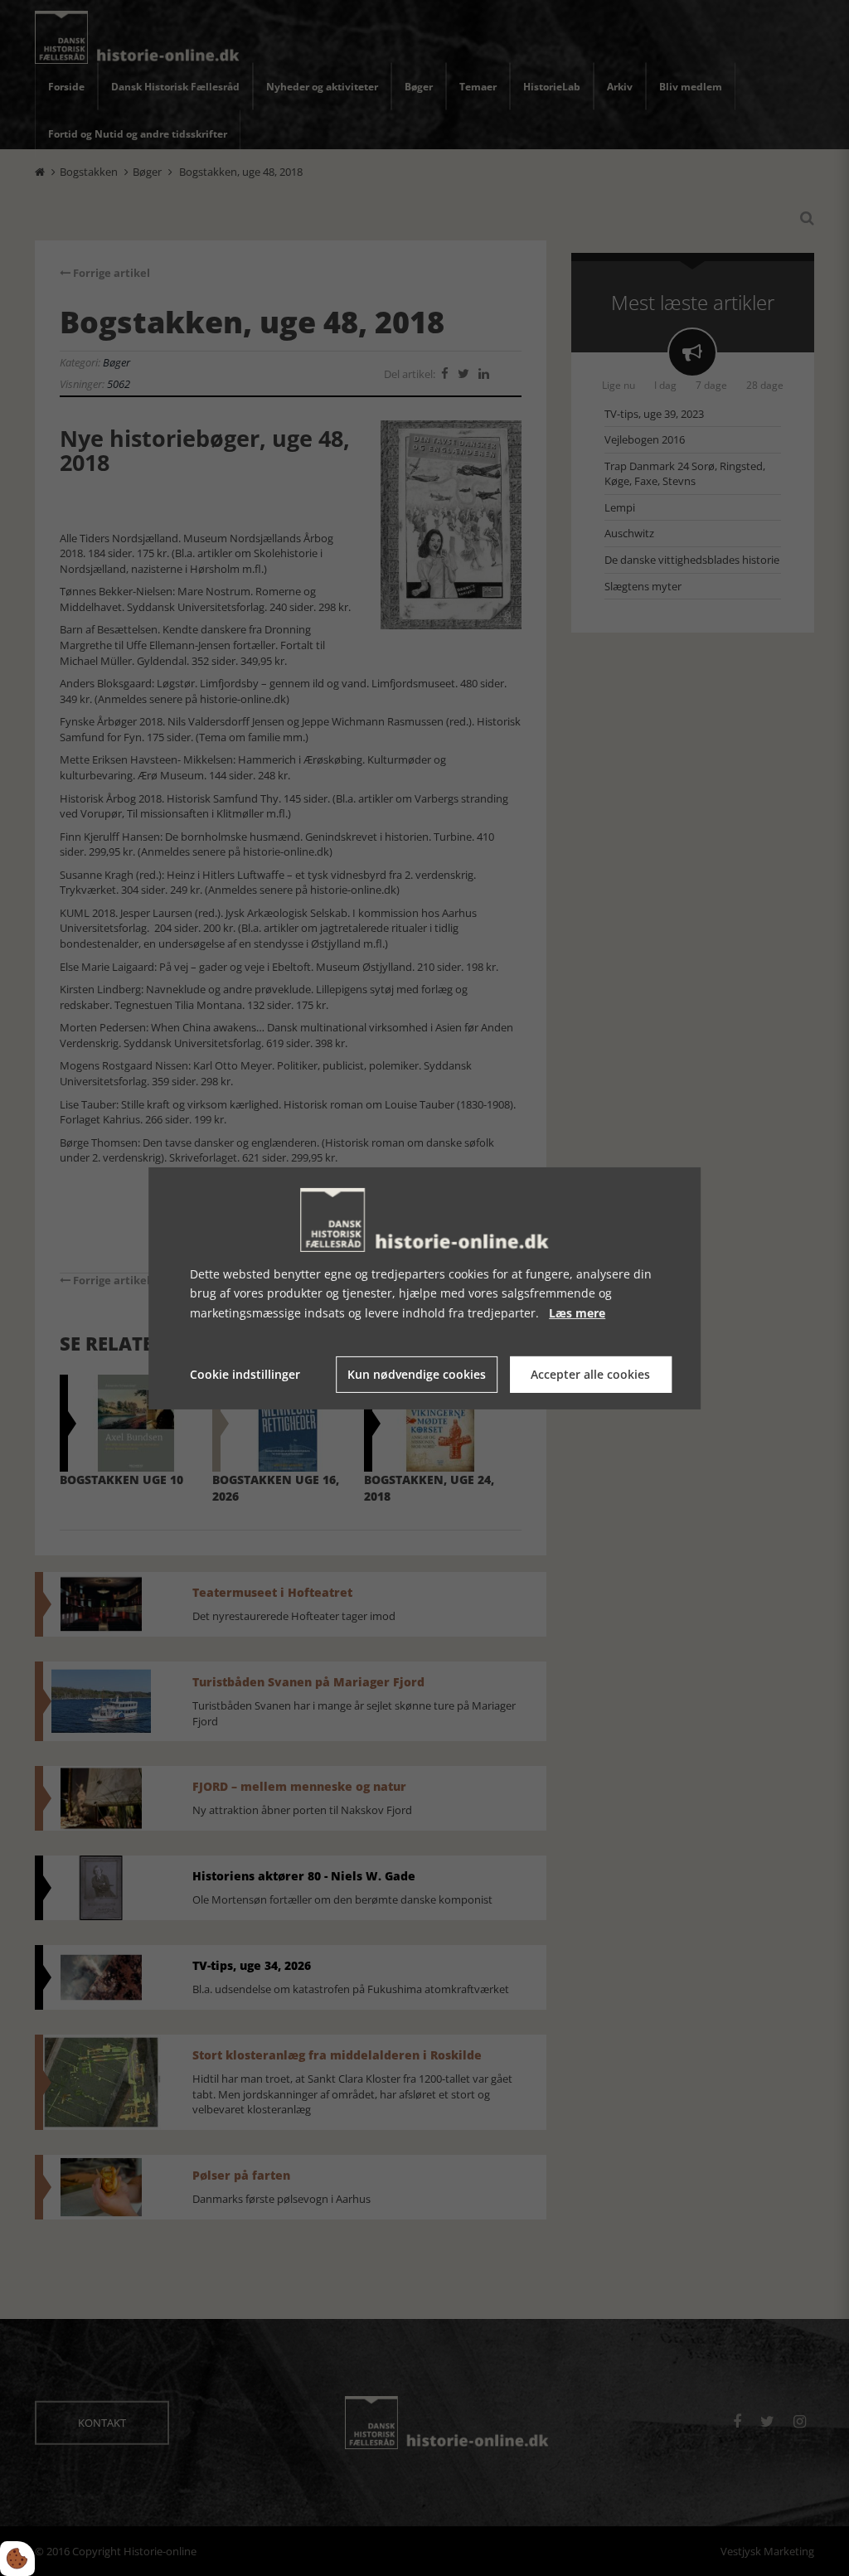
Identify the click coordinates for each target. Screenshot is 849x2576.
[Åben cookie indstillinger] (17, 2559)
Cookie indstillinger (245, 1374)
